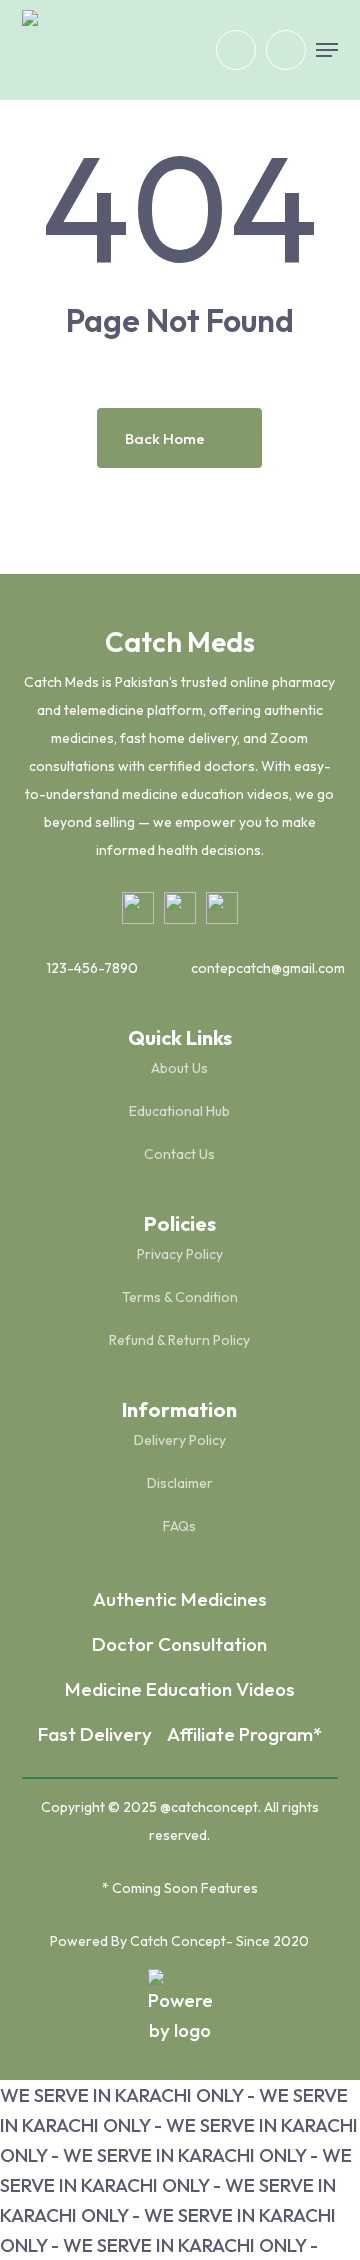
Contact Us (179, 1154)
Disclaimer (180, 1483)
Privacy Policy (180, 1254)
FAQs (179, 1526)
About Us (179, 1068)
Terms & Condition (180, 1297)
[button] (327, 50)
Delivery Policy (180, 1440)
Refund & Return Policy (179, 1340)
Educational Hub (179, 1111)
